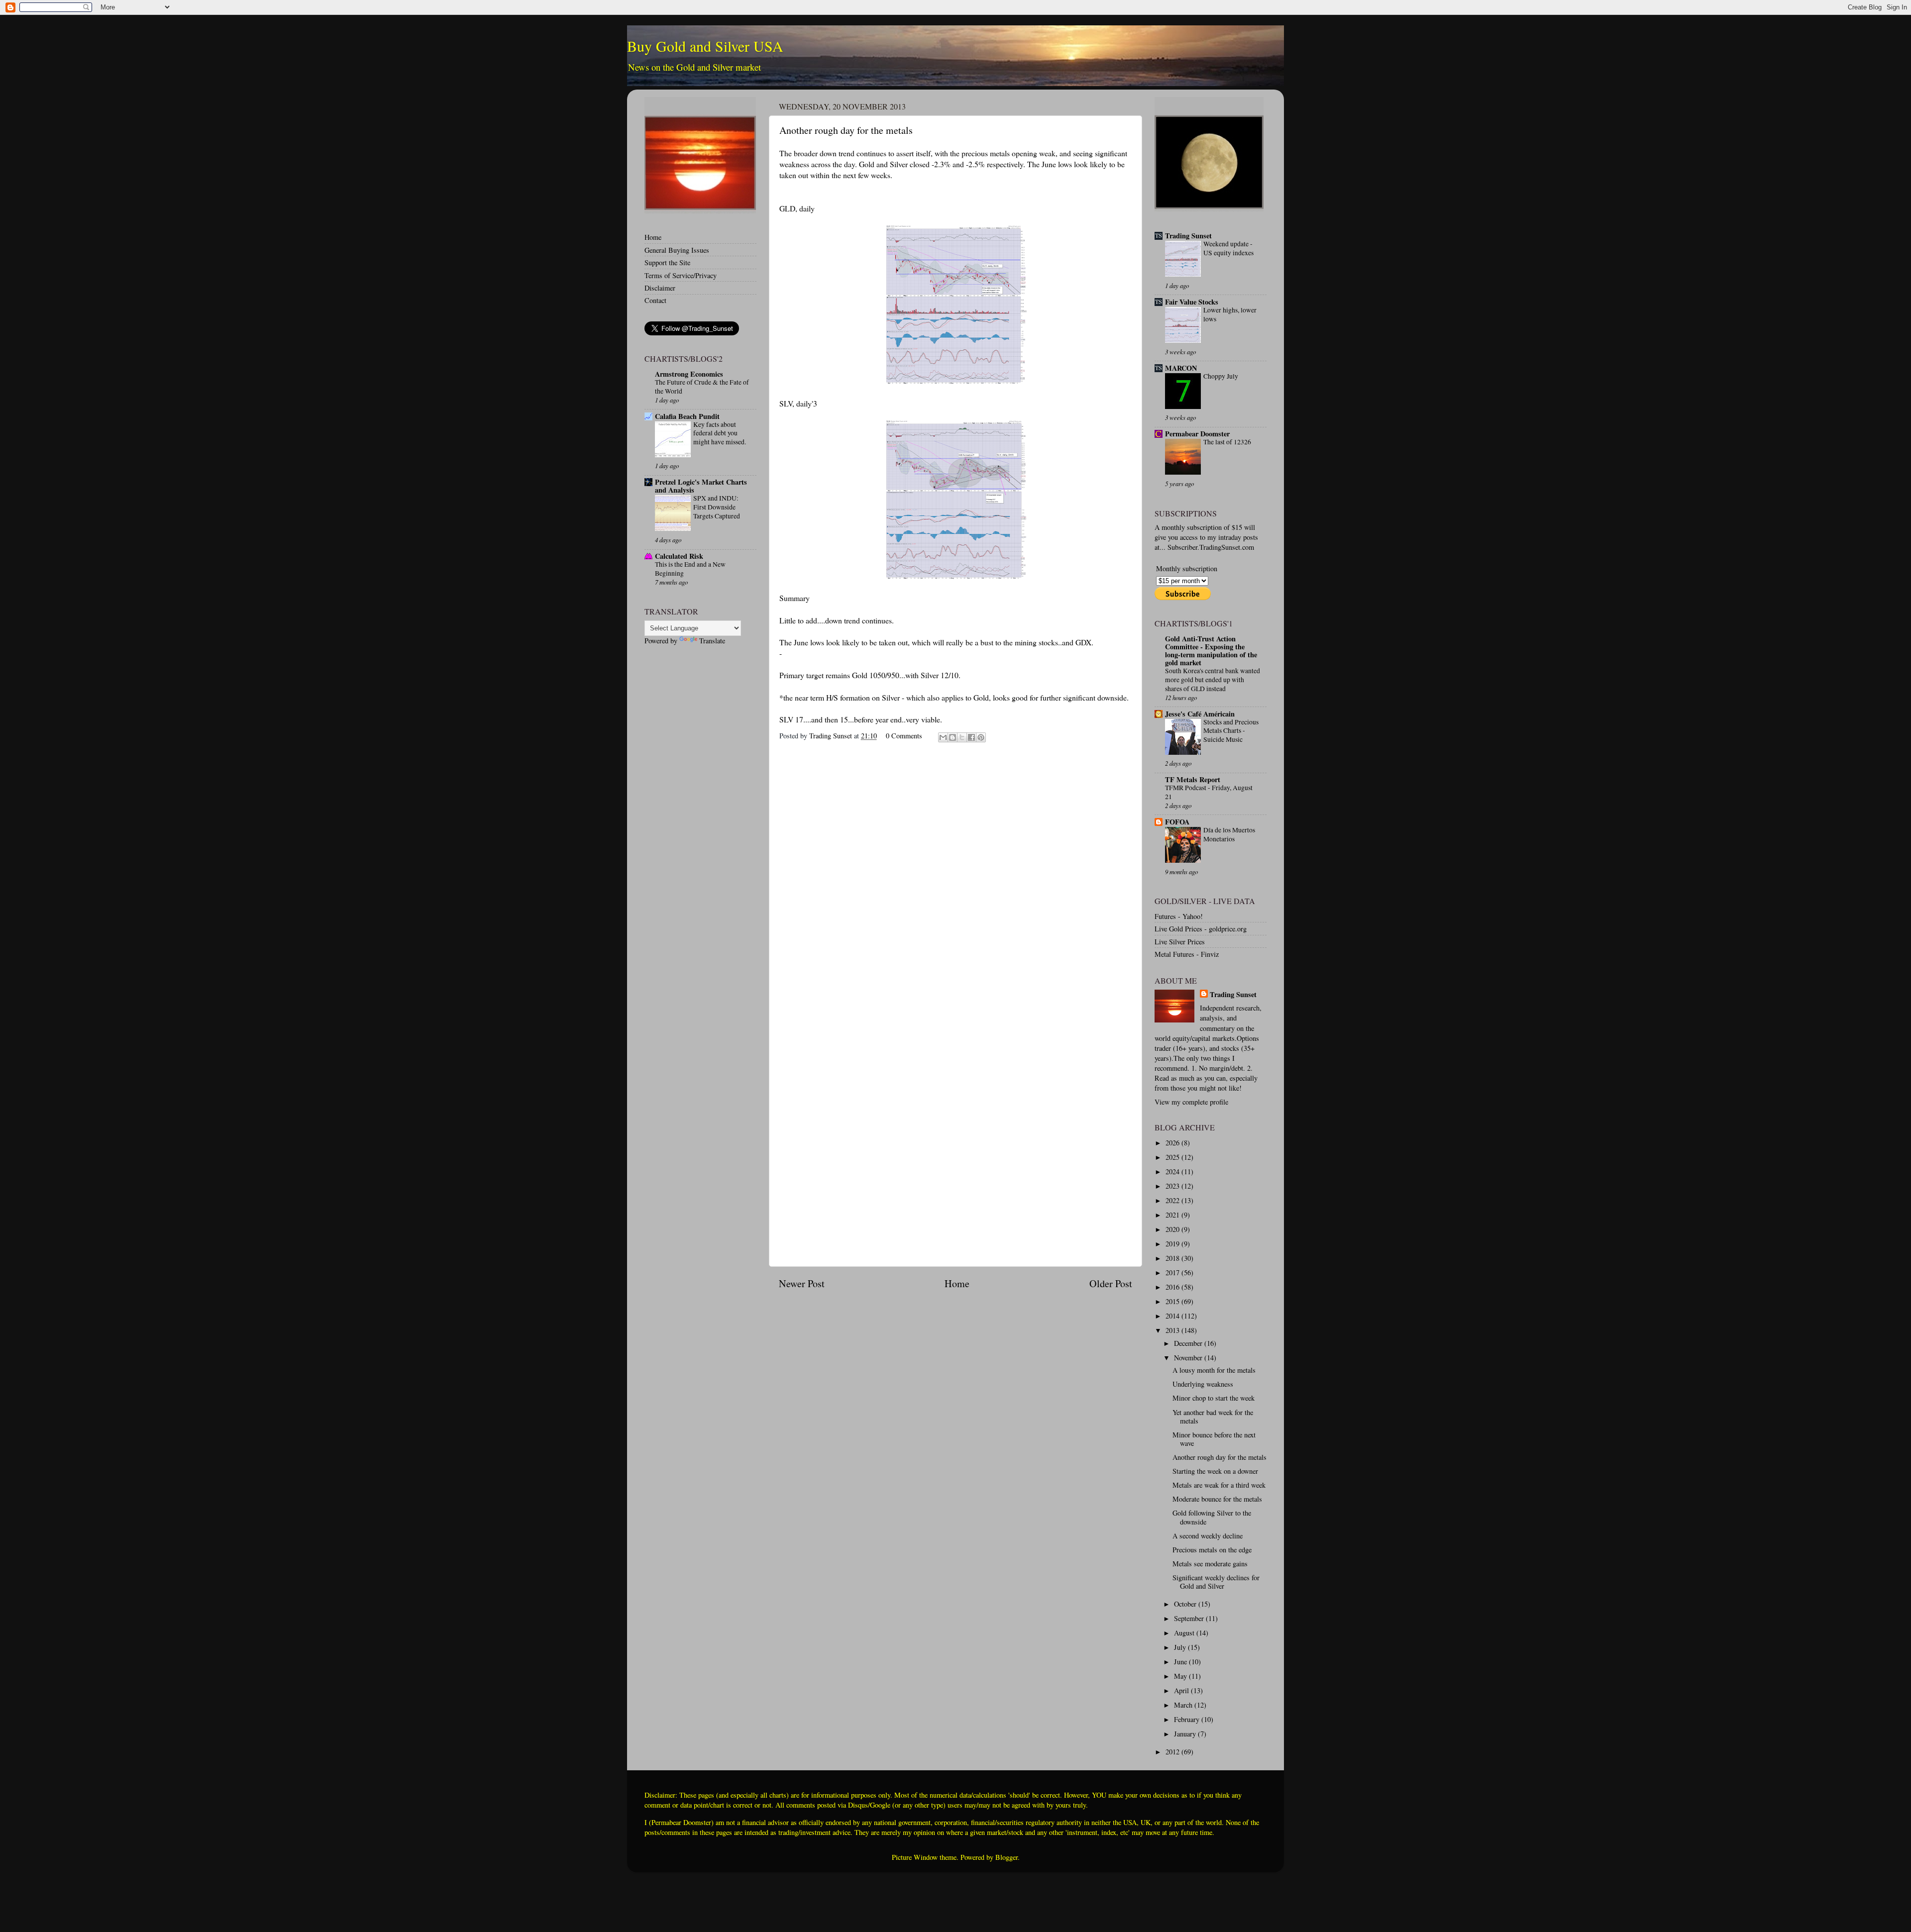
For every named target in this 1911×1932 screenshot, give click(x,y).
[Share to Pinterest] (981, 737)
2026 (1173, 1143)
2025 (1173, 1157)
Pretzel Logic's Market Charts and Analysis (701, 486)
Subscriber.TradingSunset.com (1211, 547)
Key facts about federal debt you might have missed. (720, 433)
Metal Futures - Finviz (1187, 954)
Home (957, 1283)
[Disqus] (955, 875)
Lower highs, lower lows (1230, 314)
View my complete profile (1191, 1102)
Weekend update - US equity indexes (1228, 248)
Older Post (1111, 1283)
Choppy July (1221, 376)
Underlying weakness (1203, 1384)
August (1185, 1633)
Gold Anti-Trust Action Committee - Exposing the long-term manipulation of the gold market (1211, 651)
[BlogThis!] (953, 737)
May (1181, 1676)
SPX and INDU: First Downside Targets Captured (717, 507)
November (1189, 1358)
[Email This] (943, 737)
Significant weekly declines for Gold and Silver (1216, 1582)
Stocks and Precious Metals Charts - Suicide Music (1231, 731)
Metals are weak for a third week (1219, 1485)
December (1189, 1343)
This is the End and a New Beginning (690, 569)
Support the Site (667, 262)
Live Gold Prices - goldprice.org (1201, 929)
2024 (1173, 1171)
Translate (712, 641)
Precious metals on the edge (1212, 1550)
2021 (1173, 1215)
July (1181, 1647)
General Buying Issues (677, 250)
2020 (1173, 1229)
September (1190, 1618)
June (1181, 1662)
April (1182, 1690)
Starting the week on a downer (1215, 1471)
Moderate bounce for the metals (1217, 1499)
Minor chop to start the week (1214, 1398)
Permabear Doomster (1197, 434)
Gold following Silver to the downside (1212, 1517)
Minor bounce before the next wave (1214, 1439)
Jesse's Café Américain (1200, 714)
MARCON (1181, 368)
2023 (1173, 1186)
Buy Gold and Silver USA (705, 46)
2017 (1173, 1272)
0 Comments (904, 736)
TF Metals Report (1193, 779)
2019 (1173, 1244)
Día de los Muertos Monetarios (1229, 834)
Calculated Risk (679, 556)
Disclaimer (660, 288)
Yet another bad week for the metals (1213, 1417)
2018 (1173, 1258)
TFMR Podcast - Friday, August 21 (1209, 792)
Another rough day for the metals (1220, 1457)
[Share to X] (962, 737)
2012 (1173, 1752)
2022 (1173, 1200)
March (1184, 1705)
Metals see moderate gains (1210, 1564)
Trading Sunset (1188, 236)
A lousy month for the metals (1214, 1370)
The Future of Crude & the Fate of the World (702, 387)
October (1186, 1604)
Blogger (1007, 1857)
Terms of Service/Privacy (681, 275)
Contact (655, 300)
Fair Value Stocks (1192, 302)
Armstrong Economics (689, 374)
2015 (1173, 1301)
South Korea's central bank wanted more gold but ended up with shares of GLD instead (1213, 680)
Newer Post (802, 1283)
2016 (1173, 1287)
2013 (1173, 1330)
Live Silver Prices (1180, 942)
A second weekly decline (1208, 1536)
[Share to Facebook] (971, 737)
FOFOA (1177, 822)
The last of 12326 (1227, 442)
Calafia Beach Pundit (687, 416)
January (1186, 1734)
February (1188, 1719)
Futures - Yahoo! (1179, 916)
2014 (1173, 1316)
